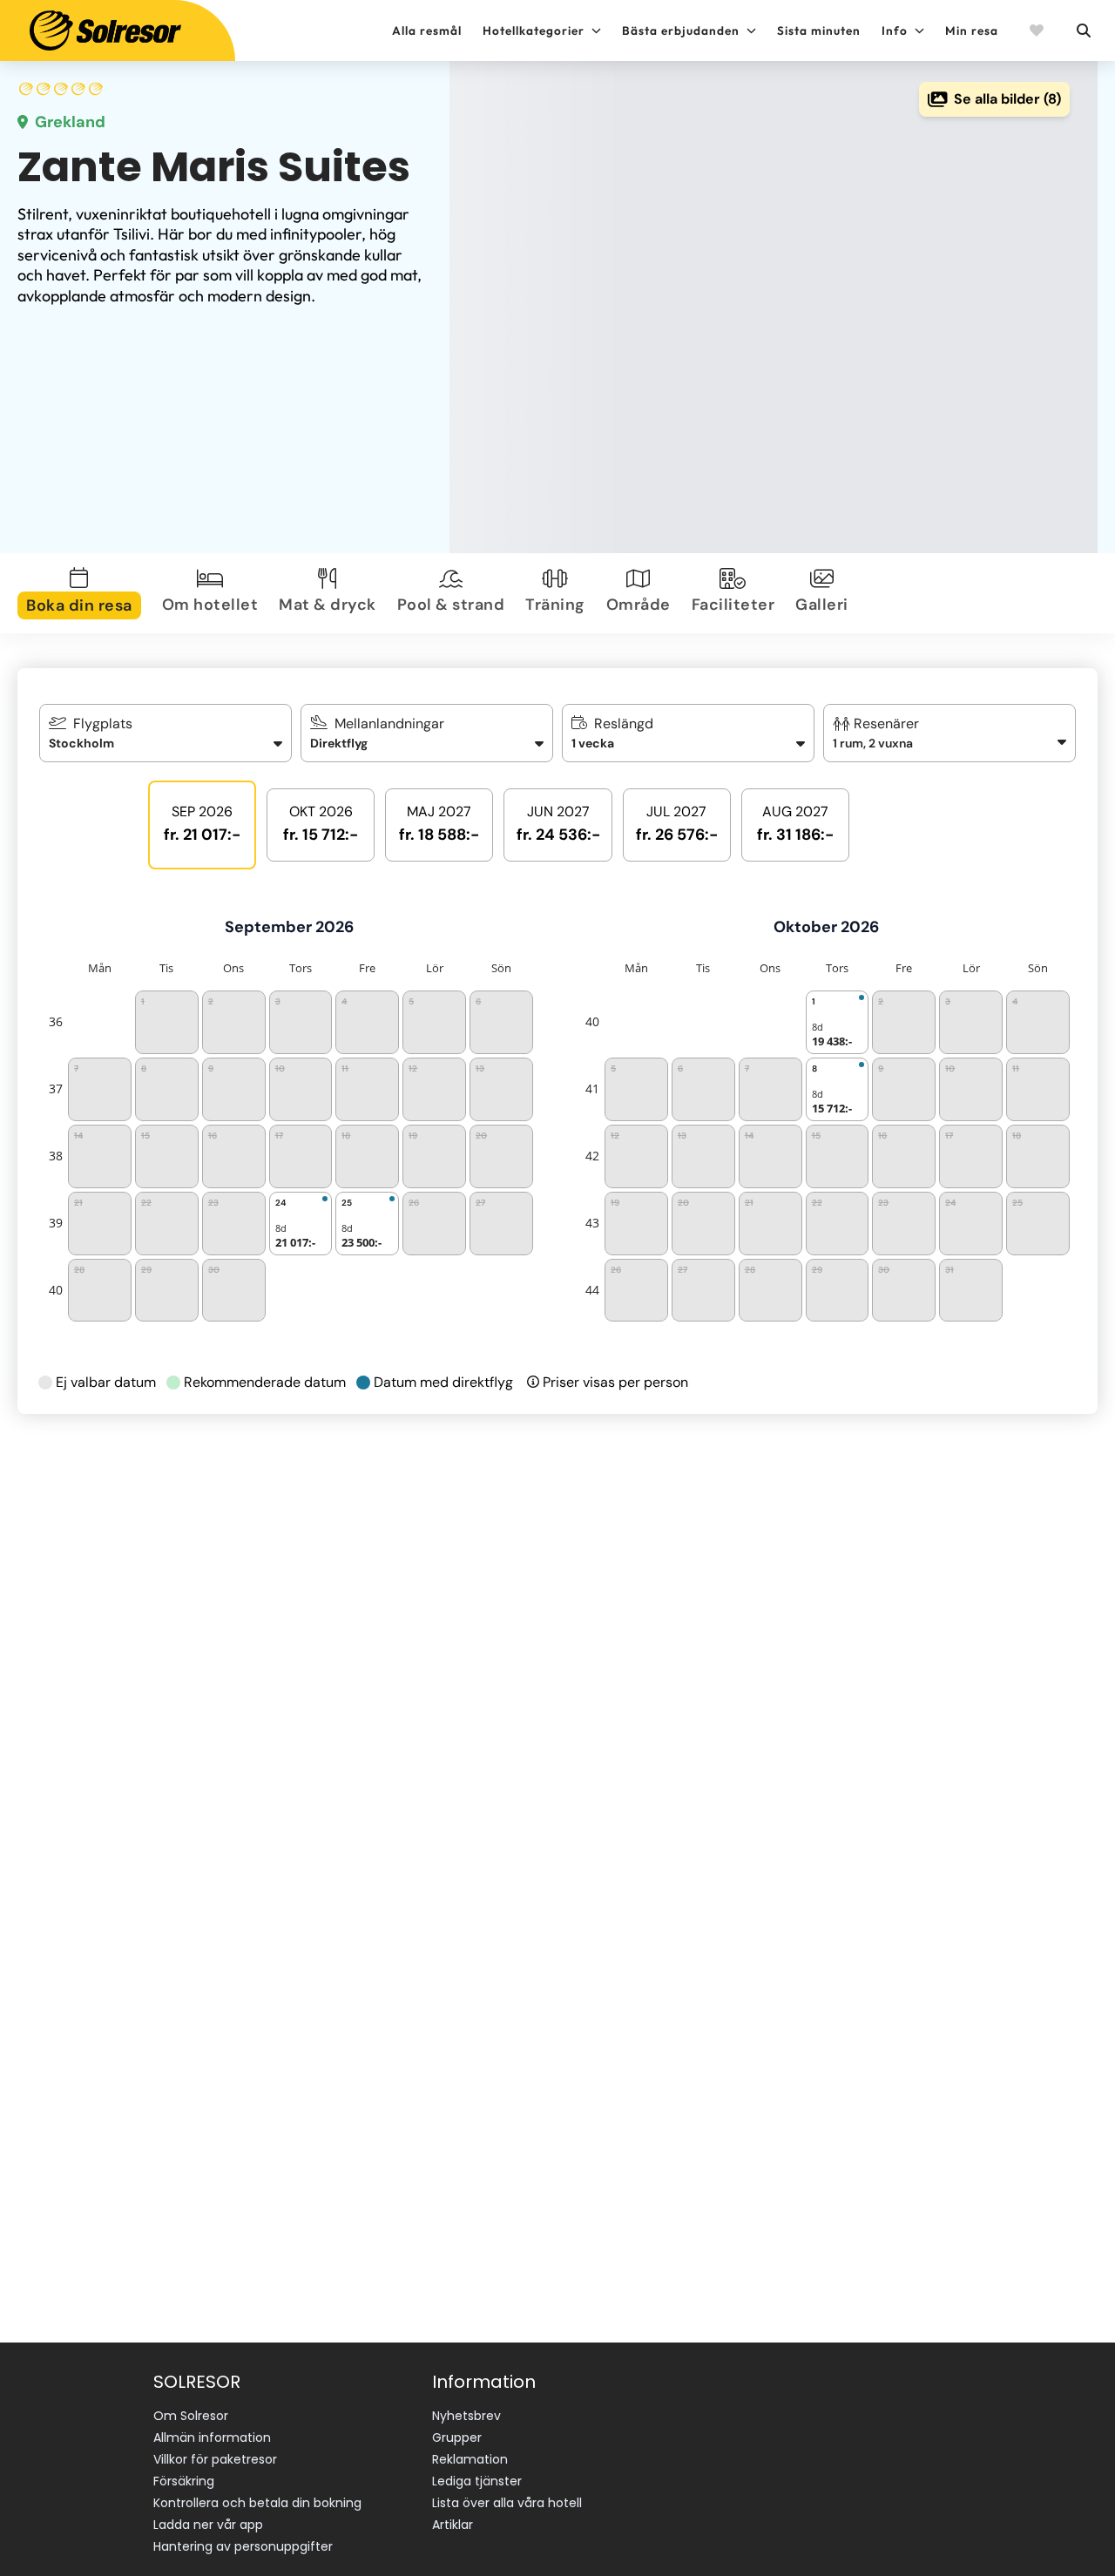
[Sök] (1083, 30)
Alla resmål (427, 30)
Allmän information (212, 2437)
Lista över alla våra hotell (507, 2503)
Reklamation (470, 2459)
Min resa (972, 30)
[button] (950, 733)
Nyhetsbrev (466, 2416)
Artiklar (453, 2525)
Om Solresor (191, 2416)
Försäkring (184, 2481)
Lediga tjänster (477, 2481)
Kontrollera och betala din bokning (257, 2503)
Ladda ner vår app (208, 2525)
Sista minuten (819, 30)
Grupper (457, 2437)
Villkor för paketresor (215, 2459)
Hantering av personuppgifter (243, 2546)
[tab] (83, 593)
